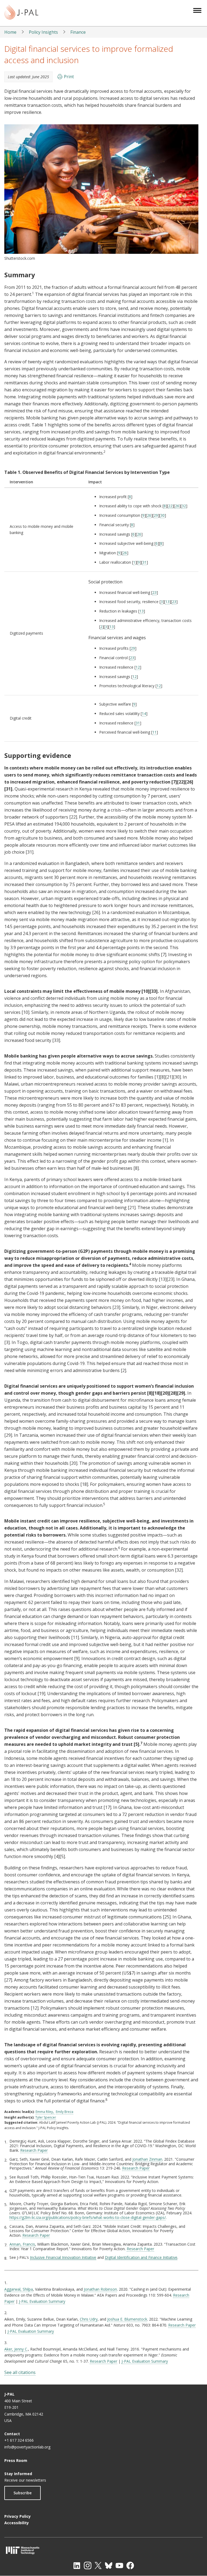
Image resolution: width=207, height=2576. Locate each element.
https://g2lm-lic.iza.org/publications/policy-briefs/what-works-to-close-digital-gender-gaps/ (88, 2217)
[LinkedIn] (77, 2565)
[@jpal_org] (88, 2565)
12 (138, 667)
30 (163, 515)
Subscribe (23, 2493)
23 (154, 592)
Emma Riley (44, 2112)
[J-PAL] (21, 13)
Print (69, 77)
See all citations (20, 2372)
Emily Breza (65, 2112)
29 (156, 515)
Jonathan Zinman (147, 2159)
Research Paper (34, 2150)
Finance (78, 32)
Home (10, 32)
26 (177, 506)
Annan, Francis (22, 2244)
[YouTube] (119, 2565)
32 (184, 506)
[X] (98, 2565)
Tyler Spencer (46, 2117)
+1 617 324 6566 (19, 2440)
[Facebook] (130, 2565)
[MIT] (103, 2550)
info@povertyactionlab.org (27, 2447)
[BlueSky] (109, 2565)
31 (144, 562)
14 (144, 714)
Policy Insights (43, 32)
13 (167, 602)
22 (170, 506)
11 (154, 732)
